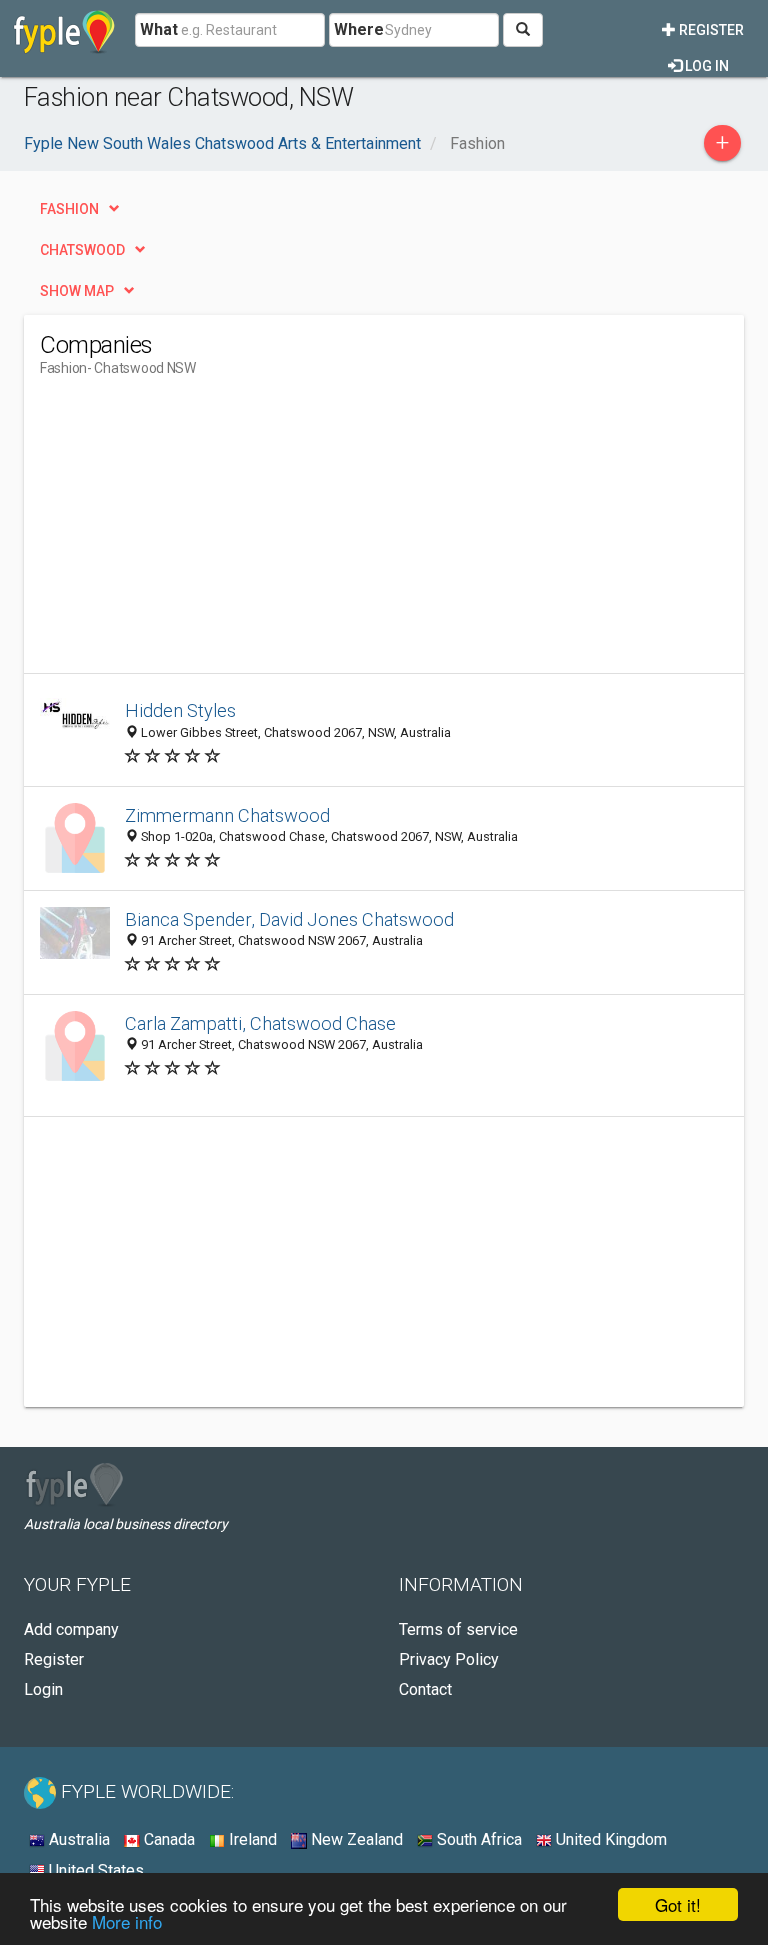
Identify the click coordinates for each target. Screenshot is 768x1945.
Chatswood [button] (82, 250)
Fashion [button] (69, 209)
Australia (77, 1839)
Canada (167, 1839)
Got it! (678, 1904)
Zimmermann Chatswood (227, 815)
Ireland (251, 1839)
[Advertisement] (208, 533)
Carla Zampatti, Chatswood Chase (260, 1023)
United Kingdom (609, 1839)
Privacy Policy (449, 1659)
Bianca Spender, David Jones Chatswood (289, 919)
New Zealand (355, 1839)
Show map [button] (77, 291)
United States (94, 1870)
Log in (705, 66)
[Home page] (64, 30)
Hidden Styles (180, 710)
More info (127, 1921)
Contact (425, 1689)
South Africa (477, 1839)
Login (43, 1689)
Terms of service (458, 1629)
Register (710, 30)
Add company (71, 1629)
